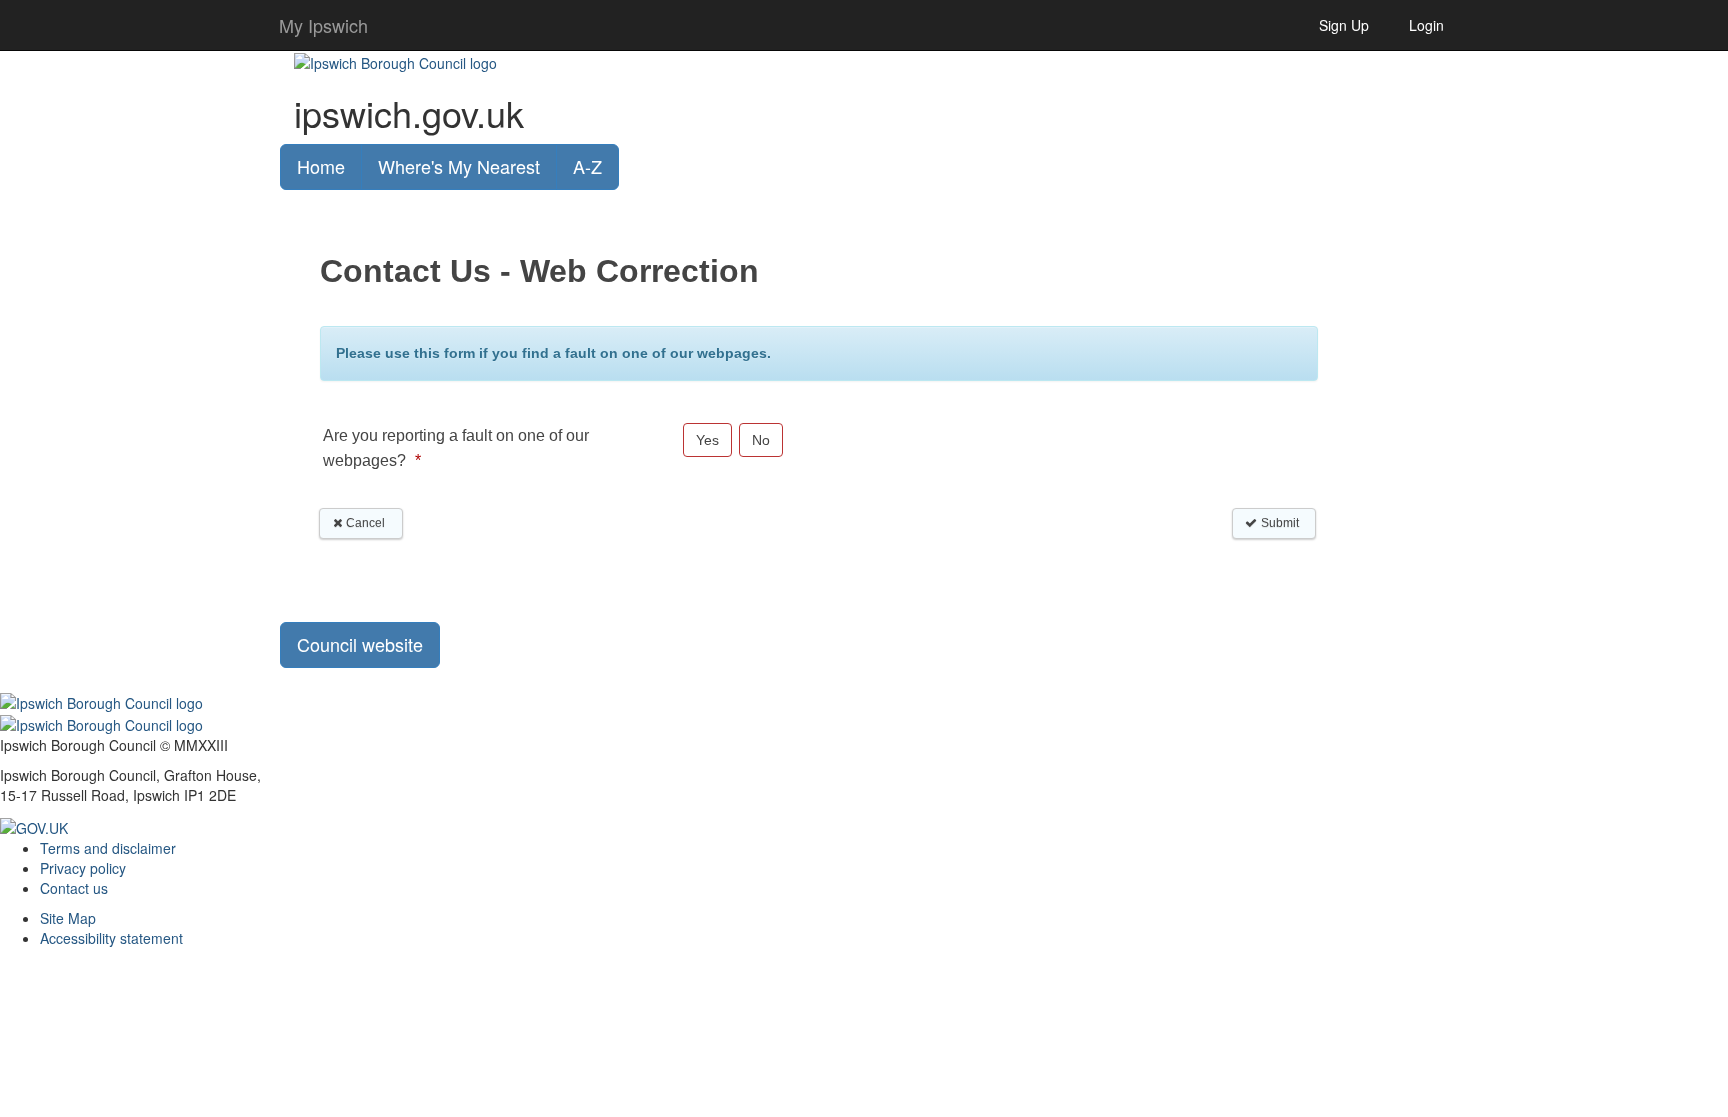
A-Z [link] (587, 166)
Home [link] (321, 166)
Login (1426, 25)
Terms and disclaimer (108, 848)
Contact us (74, 888)
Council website (360, 644)
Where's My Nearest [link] (459, 166)
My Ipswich (323, 25)
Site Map (68, 918)
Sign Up (1344, 25)
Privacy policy (83, 868)
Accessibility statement (111, 938)
